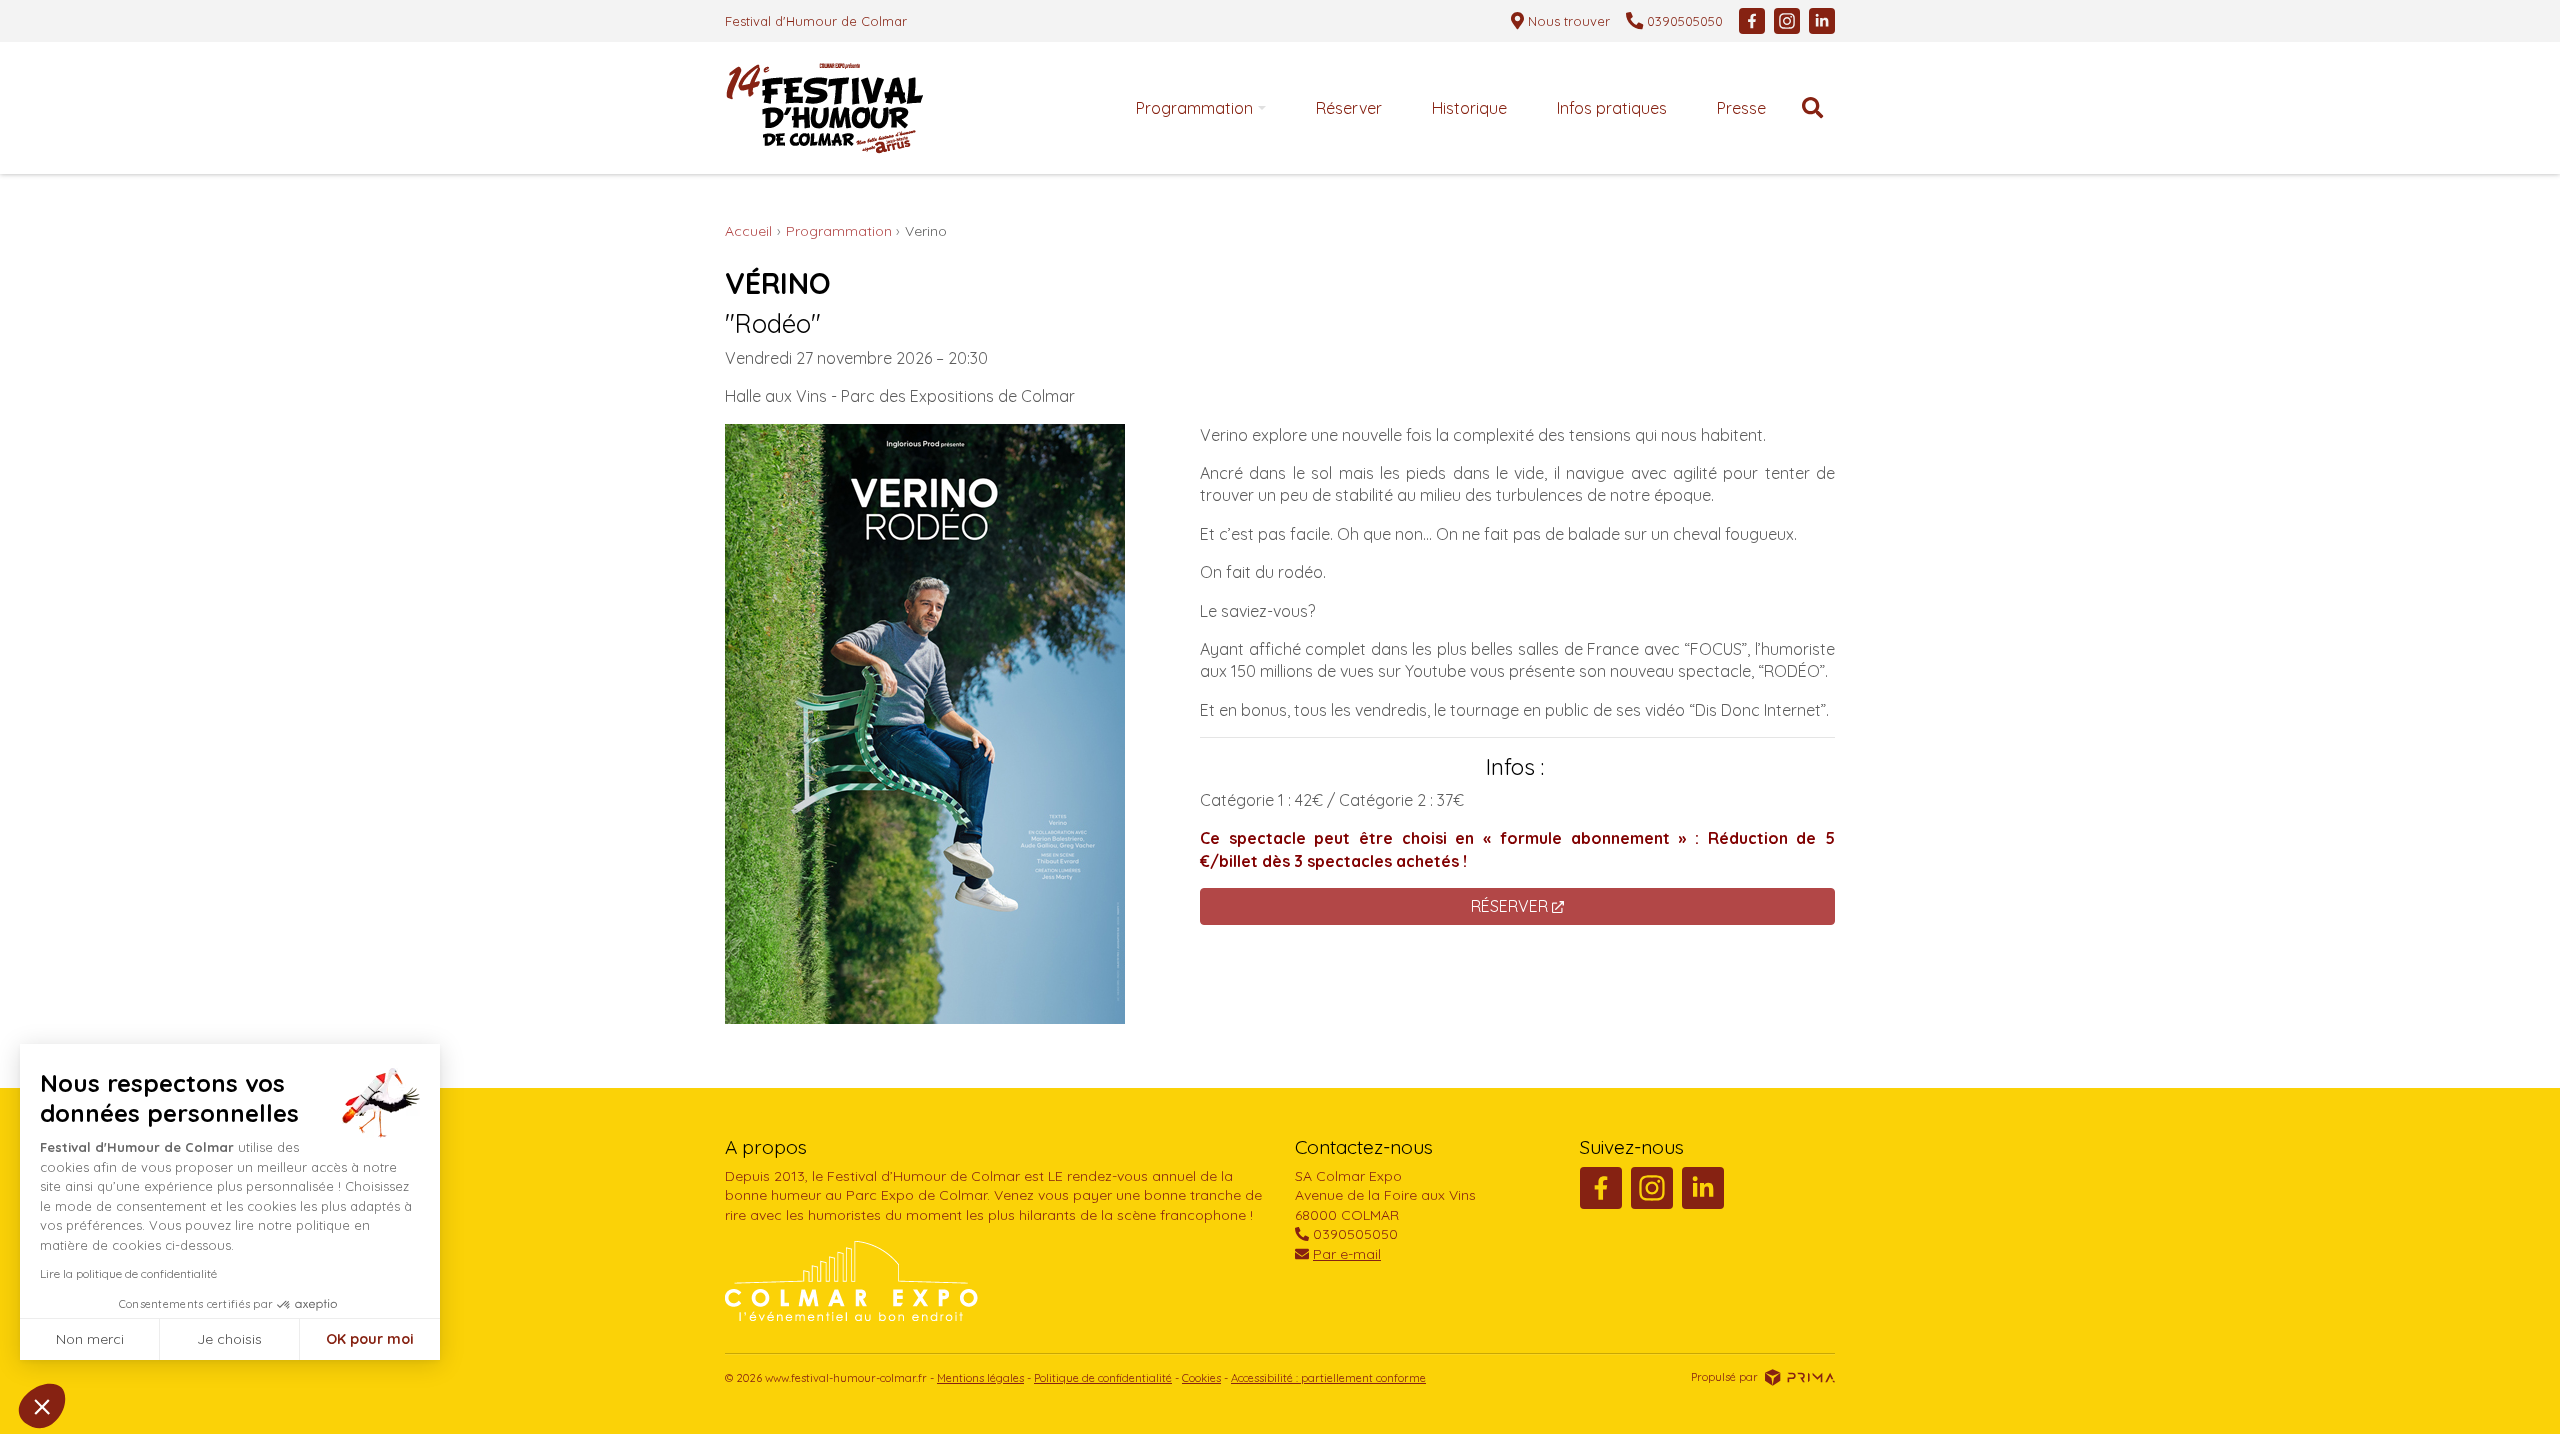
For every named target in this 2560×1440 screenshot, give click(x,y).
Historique (1469, 108)
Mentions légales (980, 1378)
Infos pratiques (1612, 108)
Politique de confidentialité (1103, 1378)
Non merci (90, 1339)
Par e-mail (1347, 1254)
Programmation (1194, 108)
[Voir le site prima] (1800, 1377)
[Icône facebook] (1752, 21)
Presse (1741, 108)
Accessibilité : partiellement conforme (1328, 1378)
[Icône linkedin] (1822, 21)
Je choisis (229, 1339)
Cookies (1201, 1378)
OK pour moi (370, 1339)
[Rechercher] (1812, 108)
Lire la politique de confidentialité (128, 1273)
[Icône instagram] (1787, 21)
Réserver (1349, 108)
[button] (42, 1406)
